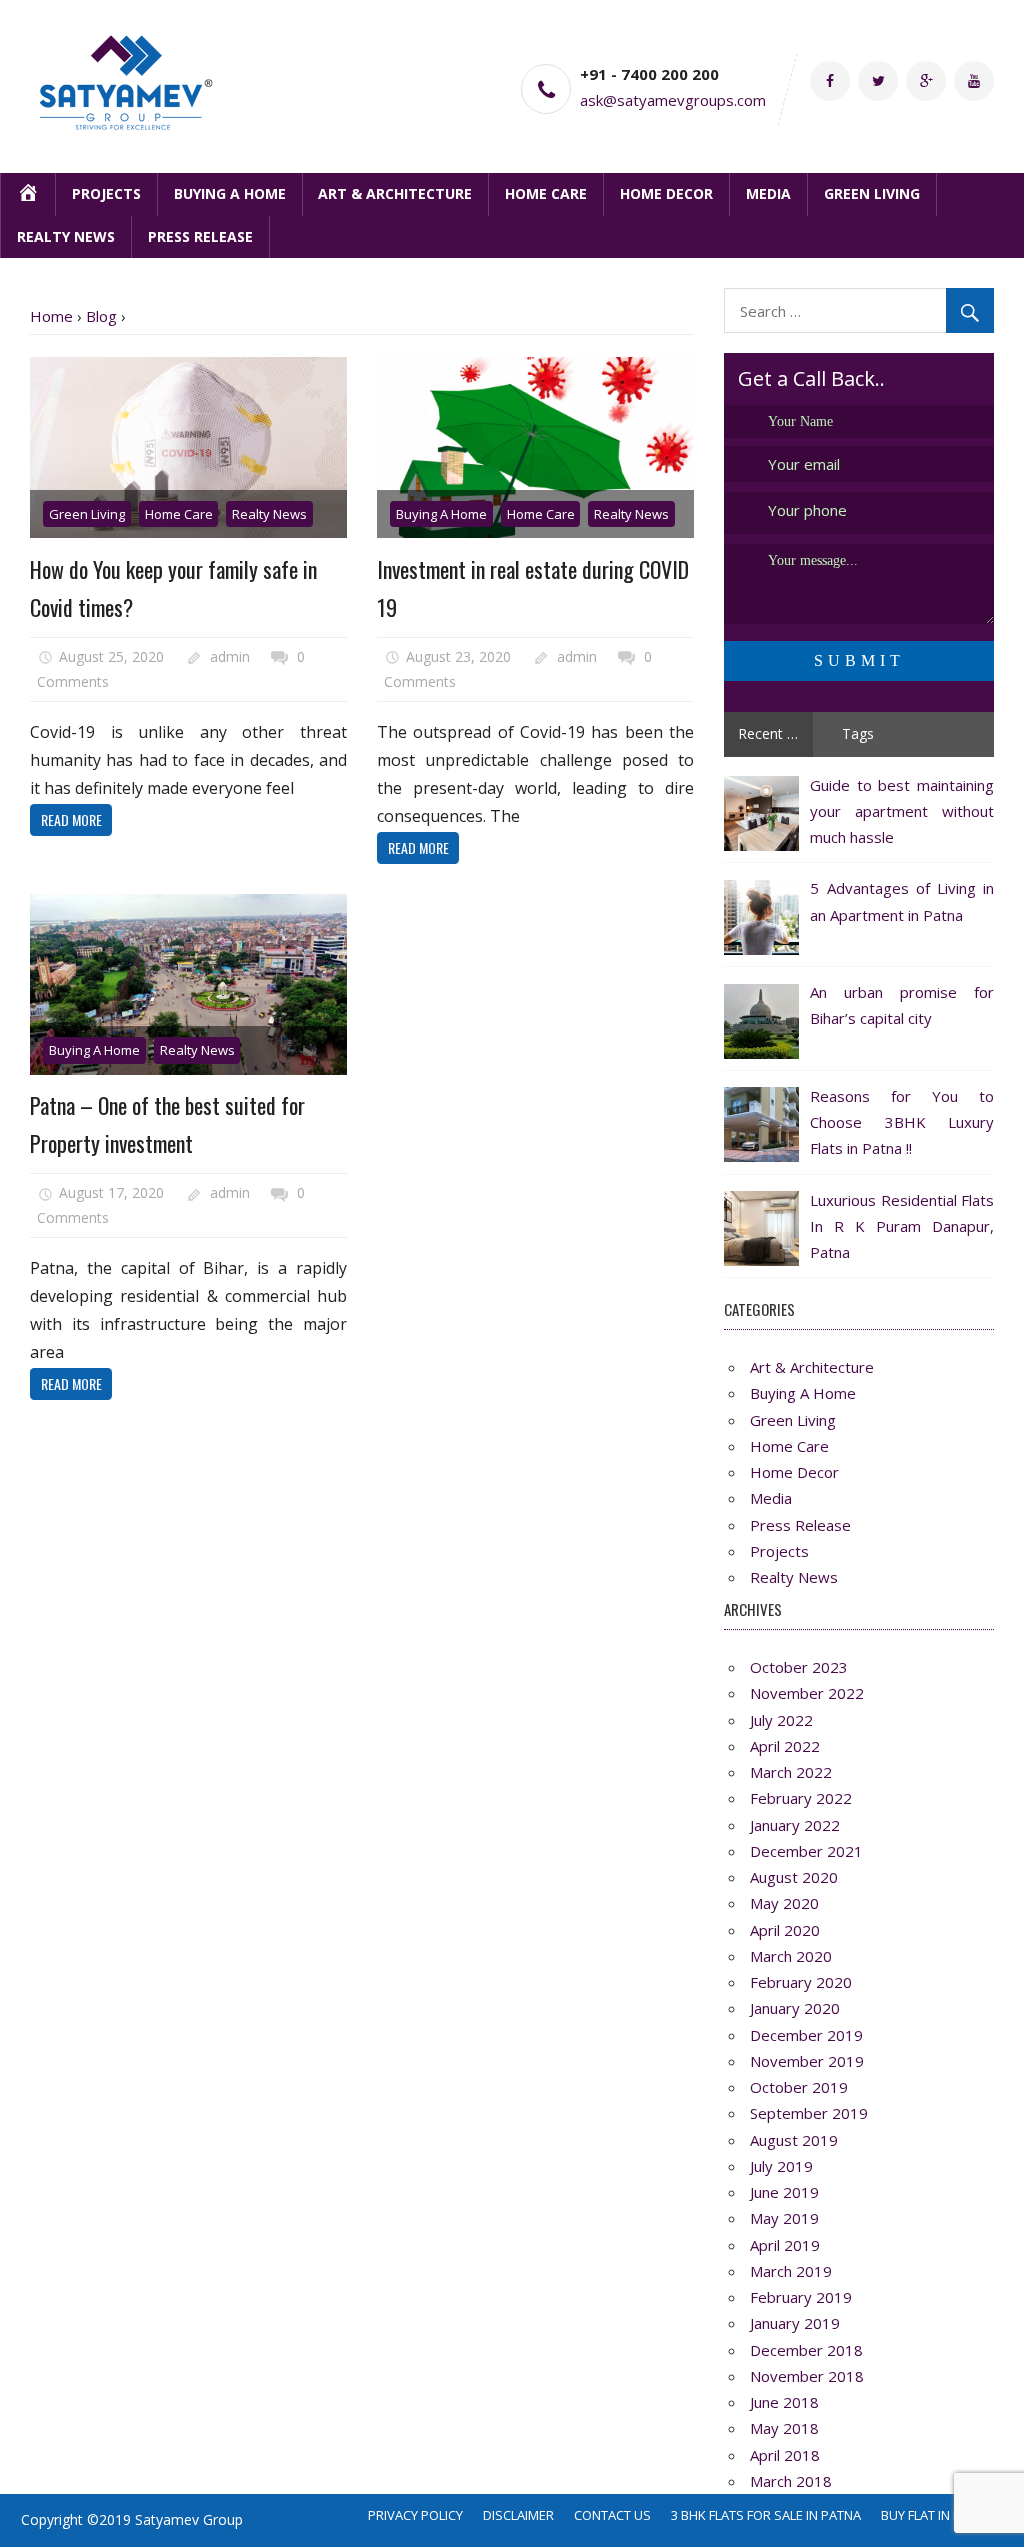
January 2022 (795, 1825)
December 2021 (806, 1851)
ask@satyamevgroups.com (673, 100)
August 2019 (794, 2140)
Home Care (546, 193)
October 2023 (799, 1667)
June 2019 (784, 2192)
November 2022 (807, 1693)
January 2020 (795, 2008)
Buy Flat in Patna (937, 2515)
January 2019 (795, 2323)
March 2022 (791, 1772)
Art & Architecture (395, 193)
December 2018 (806, 2350)
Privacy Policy (415, 2515)
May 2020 (784, 1903)
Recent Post (776, 733)
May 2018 (784, 2428)
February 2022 (801, 1798)
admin (230, 656)
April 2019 (785, 2245)
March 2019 (791, 2271)
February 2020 (801, 1982)
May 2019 (784, 2218)
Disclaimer (518, 2515)
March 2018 (791, 2481)
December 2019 (806, 2035)
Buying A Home (230, 193)
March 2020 (791, 1956)
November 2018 (807, 2376)
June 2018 (784, 2402)
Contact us (612, 2515)
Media (768, 193)
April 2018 (785, 2455)
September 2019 (809, 2113)
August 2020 (794, 1877)
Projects (106, 193)
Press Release (200, 236)
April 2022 (785, 1746)
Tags (858, 733)
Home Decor (666, 193)
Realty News (66, 236)
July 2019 (781, 2166)
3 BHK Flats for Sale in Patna (766, 2515)
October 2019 (799, 2087)
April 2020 (785, 1930)
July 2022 (781, 1720)
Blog (101, 316)
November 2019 (807, 2061)
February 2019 (801, 2297)
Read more (71, 819)
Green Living (872, 193)
